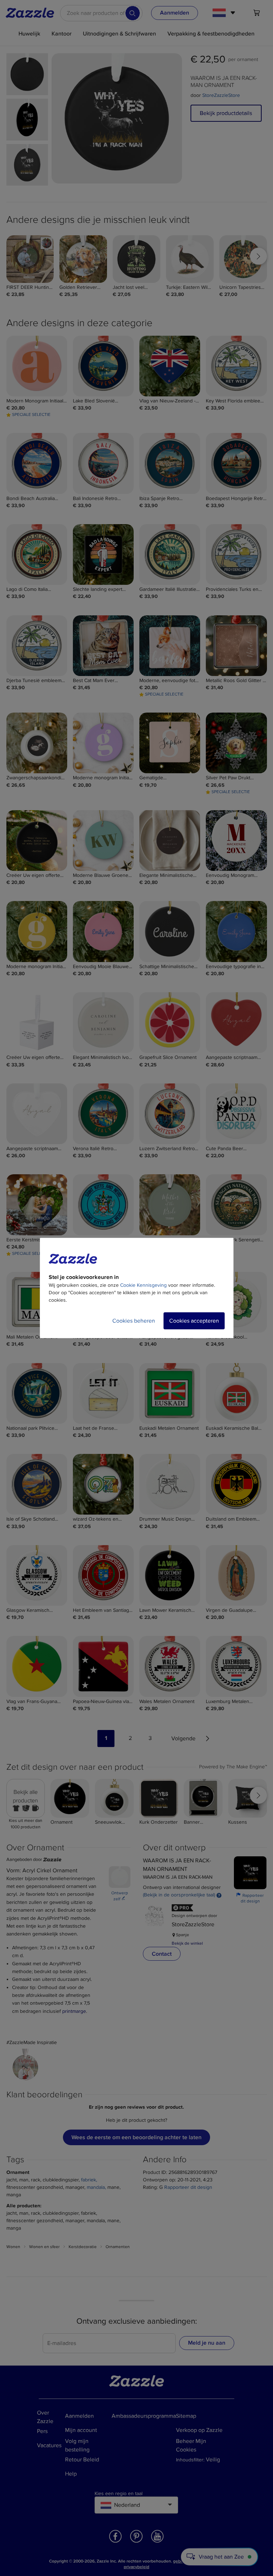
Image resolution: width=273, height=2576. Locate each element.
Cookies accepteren (194, 1321)
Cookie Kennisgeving (143, 1285)
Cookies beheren (134, 1321)
